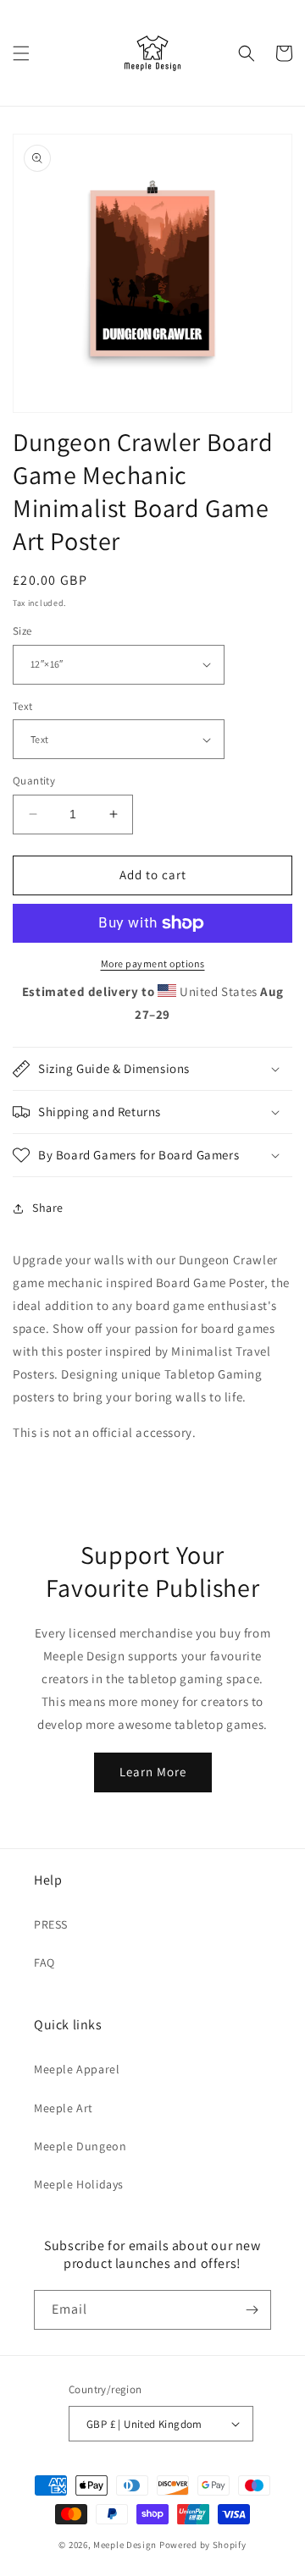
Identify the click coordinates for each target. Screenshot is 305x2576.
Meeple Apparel (77, 2069)
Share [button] (48, 1208)
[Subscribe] (252, 2310)
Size (22, 631)
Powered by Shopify (203, 2545)
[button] (21, 53)
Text (23, 706)
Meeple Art (64, 2108)
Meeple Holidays (79, 2184)
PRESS (51, 1924)
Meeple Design (125, 2545)
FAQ (44, 1962)
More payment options (153, 963)
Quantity (34, 781)
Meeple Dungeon (80, 2146)
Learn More (153, 1772)
